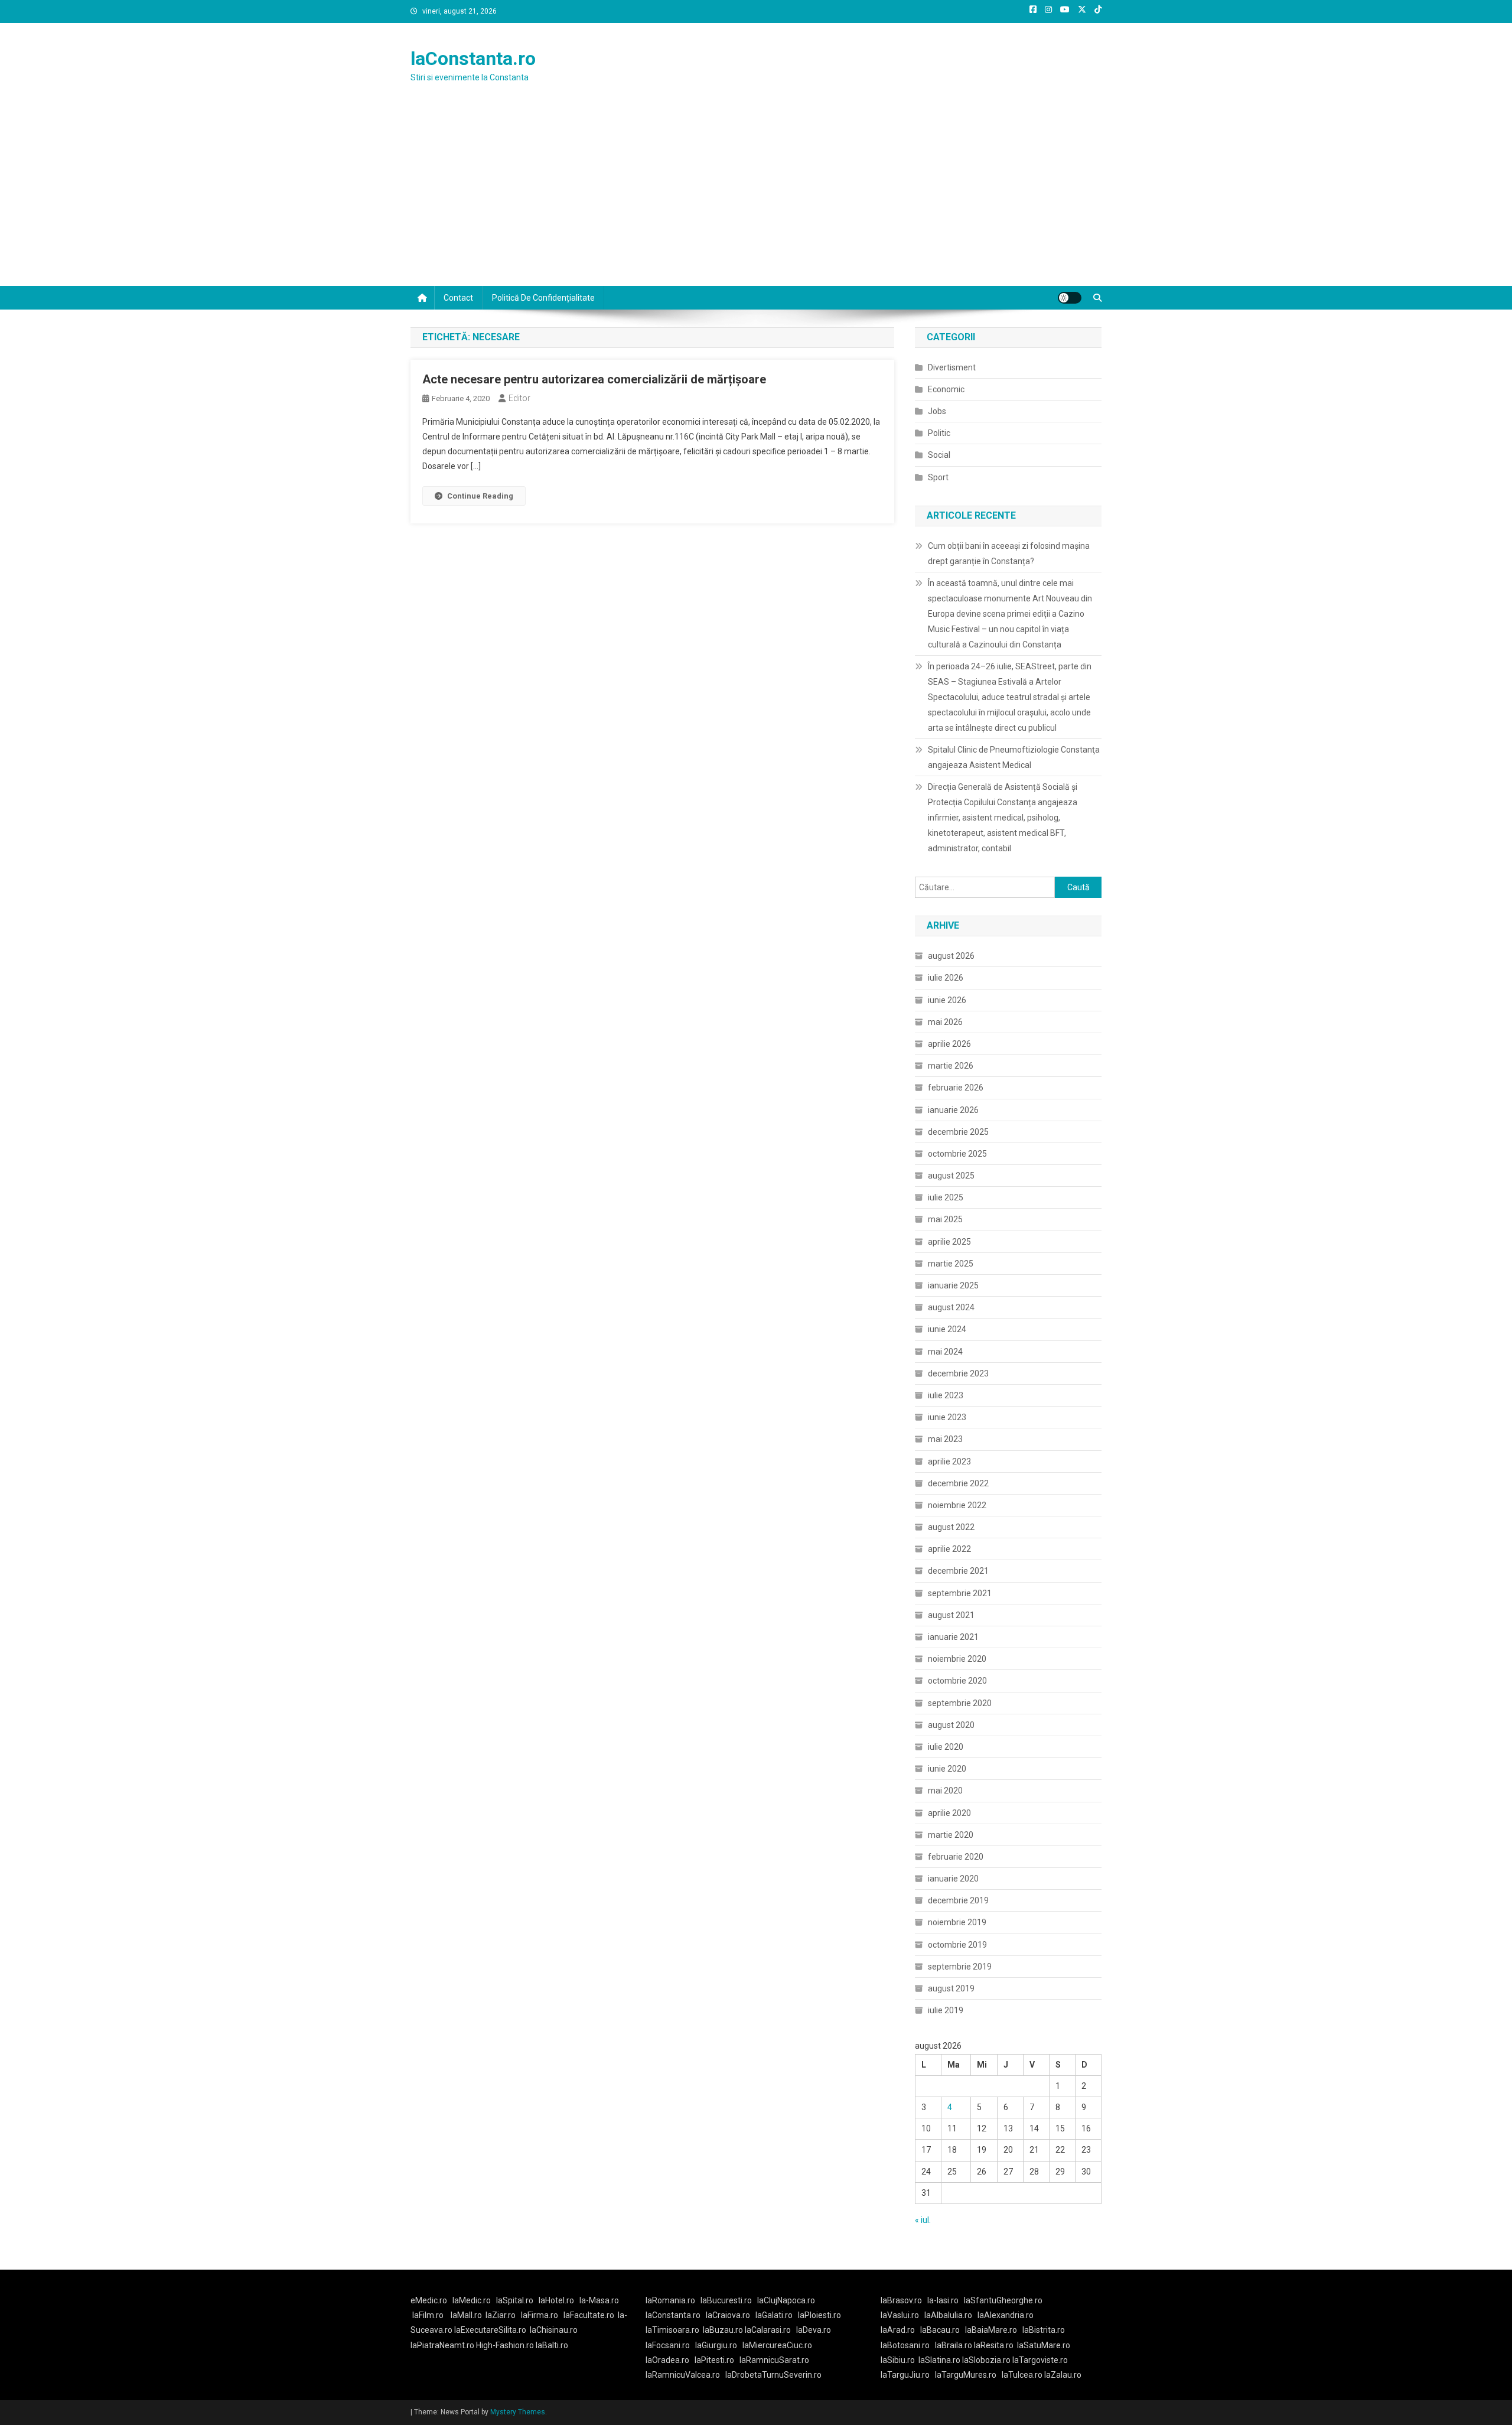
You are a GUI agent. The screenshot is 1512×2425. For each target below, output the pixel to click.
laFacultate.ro (589, 2315)
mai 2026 (945, 1022)
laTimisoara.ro (672, 2330)
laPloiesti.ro (819, 2315)
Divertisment (952, 367)
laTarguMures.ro (966, 2375)
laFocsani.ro (668, 2345)
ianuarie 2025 (953, 1285)
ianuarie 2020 (953, 1879)
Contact (458, 298)
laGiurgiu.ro (719, 2345)
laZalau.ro (1063, 2375)
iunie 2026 (947, 1000)
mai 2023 (945, 1439)
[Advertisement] (756, 197)
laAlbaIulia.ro (948, 2315)
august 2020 (951, 1725)
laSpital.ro (515, 2300)
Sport (938, 477)
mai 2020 (945, 1791)
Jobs (937, 411)
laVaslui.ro (902, 2315)
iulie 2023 (946, 1395)
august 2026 (951, 956)
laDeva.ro (814, 2330)
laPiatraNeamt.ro (442, 2345)
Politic (939, 433)
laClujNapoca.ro (786, 2300)
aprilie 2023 (949, 1461)
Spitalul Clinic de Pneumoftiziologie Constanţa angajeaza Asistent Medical (1014, 757)
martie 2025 (951, 1264)
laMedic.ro (472, 2300)
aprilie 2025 (949, 1242)
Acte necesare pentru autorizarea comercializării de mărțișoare (594, 379)
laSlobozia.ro (986, 2360)
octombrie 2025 (957, 1154)
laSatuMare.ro (1044, 2345)
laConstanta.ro (473, 58)
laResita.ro (994, 2345)
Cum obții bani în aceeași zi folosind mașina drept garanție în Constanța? (1009, 554)
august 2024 (951, 1307)
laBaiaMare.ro (991, 2330)
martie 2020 (951, 1835)
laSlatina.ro (939, 2360)
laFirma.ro (540, 2315)
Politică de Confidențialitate (543, 298)
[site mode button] (1070, 298)
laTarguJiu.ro (908, 2375)
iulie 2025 (946, 1197)
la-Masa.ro (599, 2300)
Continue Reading (480, 496)
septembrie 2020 (960, 1703)
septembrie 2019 (960, 1967)
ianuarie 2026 (953, 1110)
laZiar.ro (501, 2315)
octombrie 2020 (957, 1681)
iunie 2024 (947, 1329)
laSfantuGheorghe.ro (1003, 2300)
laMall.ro (466, 2315)
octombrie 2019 (957, 1945)
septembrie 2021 (960, 1593)
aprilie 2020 (949, 1813)
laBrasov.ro (901, 2300)
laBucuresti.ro (726, 2300)
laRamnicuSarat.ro (774, 2360)
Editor (519, 398)
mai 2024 (945, 1352)
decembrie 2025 (958, 1132)
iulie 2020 (946, 1747)
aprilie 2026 (949, 1044)
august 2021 (951, 1615)
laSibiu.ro (898, 2360)
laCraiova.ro (728, 2315)
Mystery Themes (518, 2412)
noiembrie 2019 (957, 1922)
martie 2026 (951, 1066)
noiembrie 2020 (957, 1659)
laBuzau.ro (724, 2330)
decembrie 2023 (958, 1373)
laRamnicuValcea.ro (683, 2375)
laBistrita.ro (1044, 2330)
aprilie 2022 (949, 1549)
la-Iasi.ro (943, 2300)
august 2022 (951, 1527)
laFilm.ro (428, 2315)
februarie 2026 (956, 1088)
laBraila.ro (954, 2345)
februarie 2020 (956, 1857)
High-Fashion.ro (505, 2345)
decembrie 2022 (958, 1483)
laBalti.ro (552, 2345)
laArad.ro (898, 2330)
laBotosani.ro (905, 2345)
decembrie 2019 (958, 1900)
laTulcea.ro (1023, 2375)
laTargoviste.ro (1040, 2360)
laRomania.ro (670, 2300)
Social (939, 455)
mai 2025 (945, 1219)
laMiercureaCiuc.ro (777, 2345)
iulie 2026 (946, 978)
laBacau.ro (940, 2330)
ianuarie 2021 (953, 1637)
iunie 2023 (947, 1417)
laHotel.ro (556, 2300)
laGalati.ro (774, 2315)
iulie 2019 (946, 2010)
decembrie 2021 (958, 1571)
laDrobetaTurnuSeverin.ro (773, 2375)
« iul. (923, 2220)
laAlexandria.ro (1006, 2315)
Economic (946, 389)
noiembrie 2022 (957, 1505)
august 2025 (951, 1176)
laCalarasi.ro (768, 2330)
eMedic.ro (429, 2300)
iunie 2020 (947, 1769)
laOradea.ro (667, 2360)
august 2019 (951, 1988)
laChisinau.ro (554, 2330)
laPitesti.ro (714, 2360)
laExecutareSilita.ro (490, 2330)
